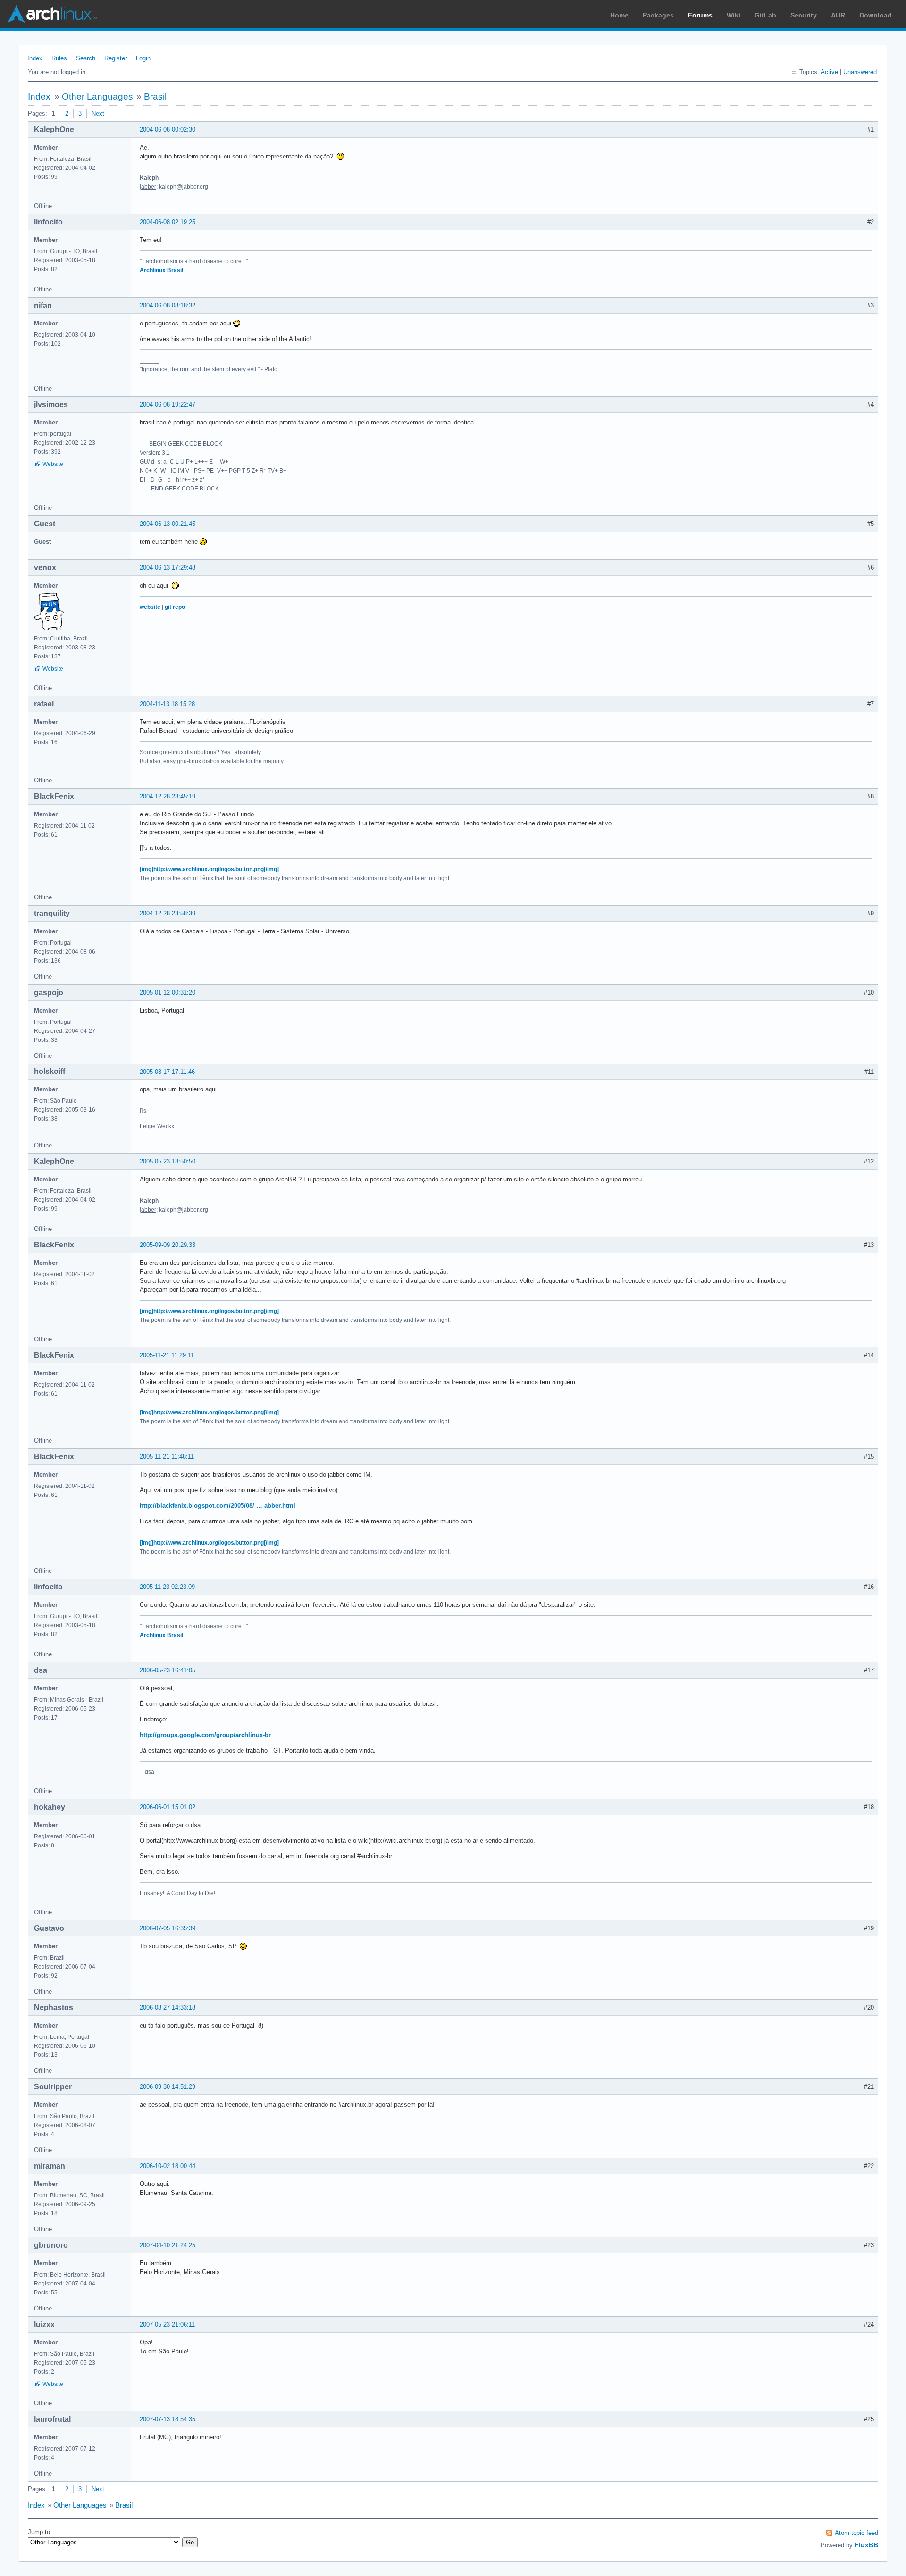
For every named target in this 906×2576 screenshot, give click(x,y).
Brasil (155, 96)
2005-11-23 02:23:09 (167, 1587)
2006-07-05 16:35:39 (168, 1928)
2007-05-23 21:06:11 (167, 2324)
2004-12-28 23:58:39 (168, 913)
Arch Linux (52, 14)
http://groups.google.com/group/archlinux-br (205, 1735)
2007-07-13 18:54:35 (168, 2419)
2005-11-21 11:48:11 (167, 1457)
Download (876, 15)
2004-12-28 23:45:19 (168, 796)
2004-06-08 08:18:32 (168, 305)
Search (86, 58)
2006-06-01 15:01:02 (168, 1807)
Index (35, 58)
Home (619, 15)
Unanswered (860, 72)
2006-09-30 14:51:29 (168, 2087)
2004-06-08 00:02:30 (168, 129)
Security (804, 15)
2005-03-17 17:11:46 (167, 1072)
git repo (175, 607)
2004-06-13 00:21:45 (168, 524)
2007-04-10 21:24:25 (168, 2245)
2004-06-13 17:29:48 (168, 568)
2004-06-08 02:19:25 (168, 222)
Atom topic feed (856, 2533)
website (150, 607)
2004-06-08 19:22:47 (168, 404)
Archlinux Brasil (161, 270)
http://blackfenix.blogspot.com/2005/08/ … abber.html (218, 1506)
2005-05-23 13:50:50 (168, 1161)
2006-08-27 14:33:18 (168, 2007)
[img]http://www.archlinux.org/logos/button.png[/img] (209, 869)
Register (116, 58)
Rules (59, 58)
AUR (838, 15)
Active (829, 72)
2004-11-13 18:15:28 (167, 704)
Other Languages (97, 96)
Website (53, 464)
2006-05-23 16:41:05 (168, 1670)
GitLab (765, 15)
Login (143, 58)
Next (98, 113)
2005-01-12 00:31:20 (168, 993)
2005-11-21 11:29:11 (167, 1355)
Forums (700, 15)
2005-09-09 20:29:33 (168, 1245)
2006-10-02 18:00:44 (168, 2166)
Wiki (734, 15)
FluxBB (866, 2545)
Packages (658, 15)
